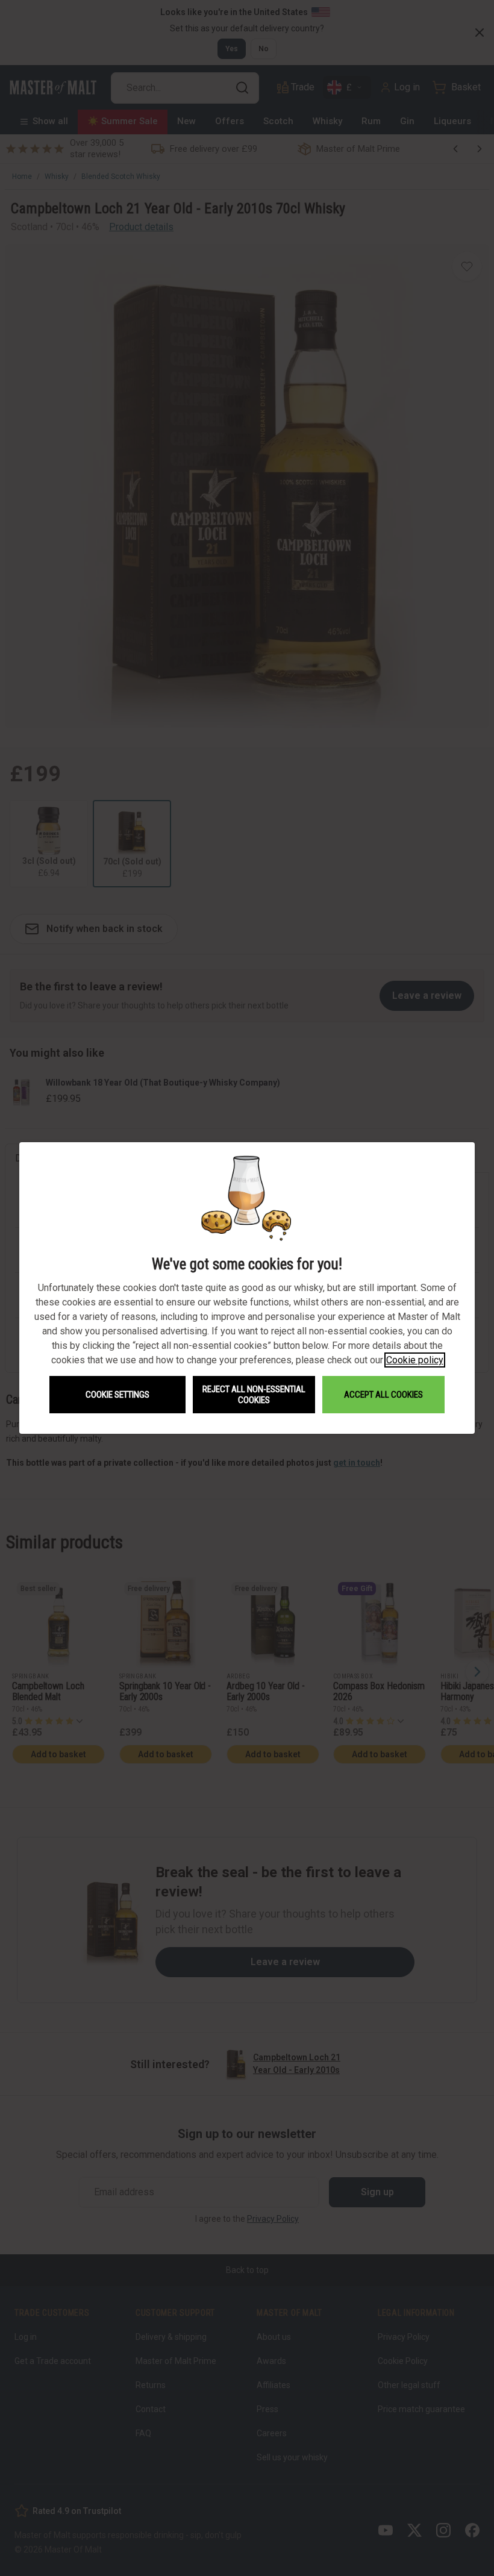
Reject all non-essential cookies (254, 1395)
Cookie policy (415, 1360)
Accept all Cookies (383, 1395)
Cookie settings (117, 1395)
